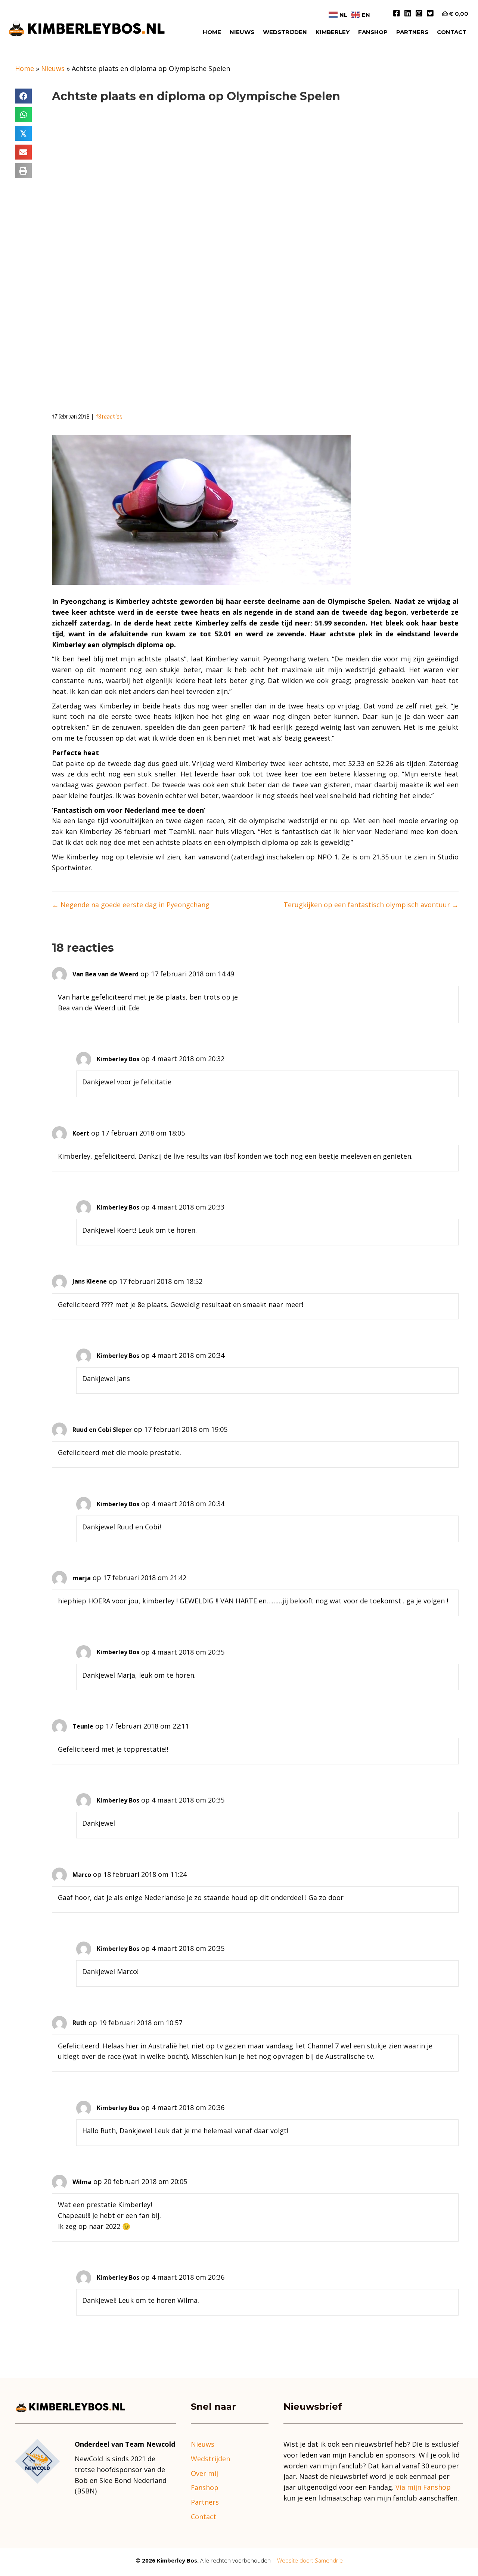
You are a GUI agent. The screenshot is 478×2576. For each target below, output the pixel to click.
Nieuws (242, 32)
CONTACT (452, 32)
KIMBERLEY (333, 32)
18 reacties (109, 417)
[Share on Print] (23, 171)
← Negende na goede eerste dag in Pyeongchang (131, 905)
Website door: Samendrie (310, 2560)
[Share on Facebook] (23, 96)
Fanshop (373, 32)
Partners (412, 32)
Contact (204, 2517)
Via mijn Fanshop (423, 2487)
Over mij (204, 2473)
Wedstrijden (285, 32)
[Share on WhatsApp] (23, 115)
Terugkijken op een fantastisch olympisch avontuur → (371, 905)
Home (212, 32)
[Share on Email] (23, 152)
